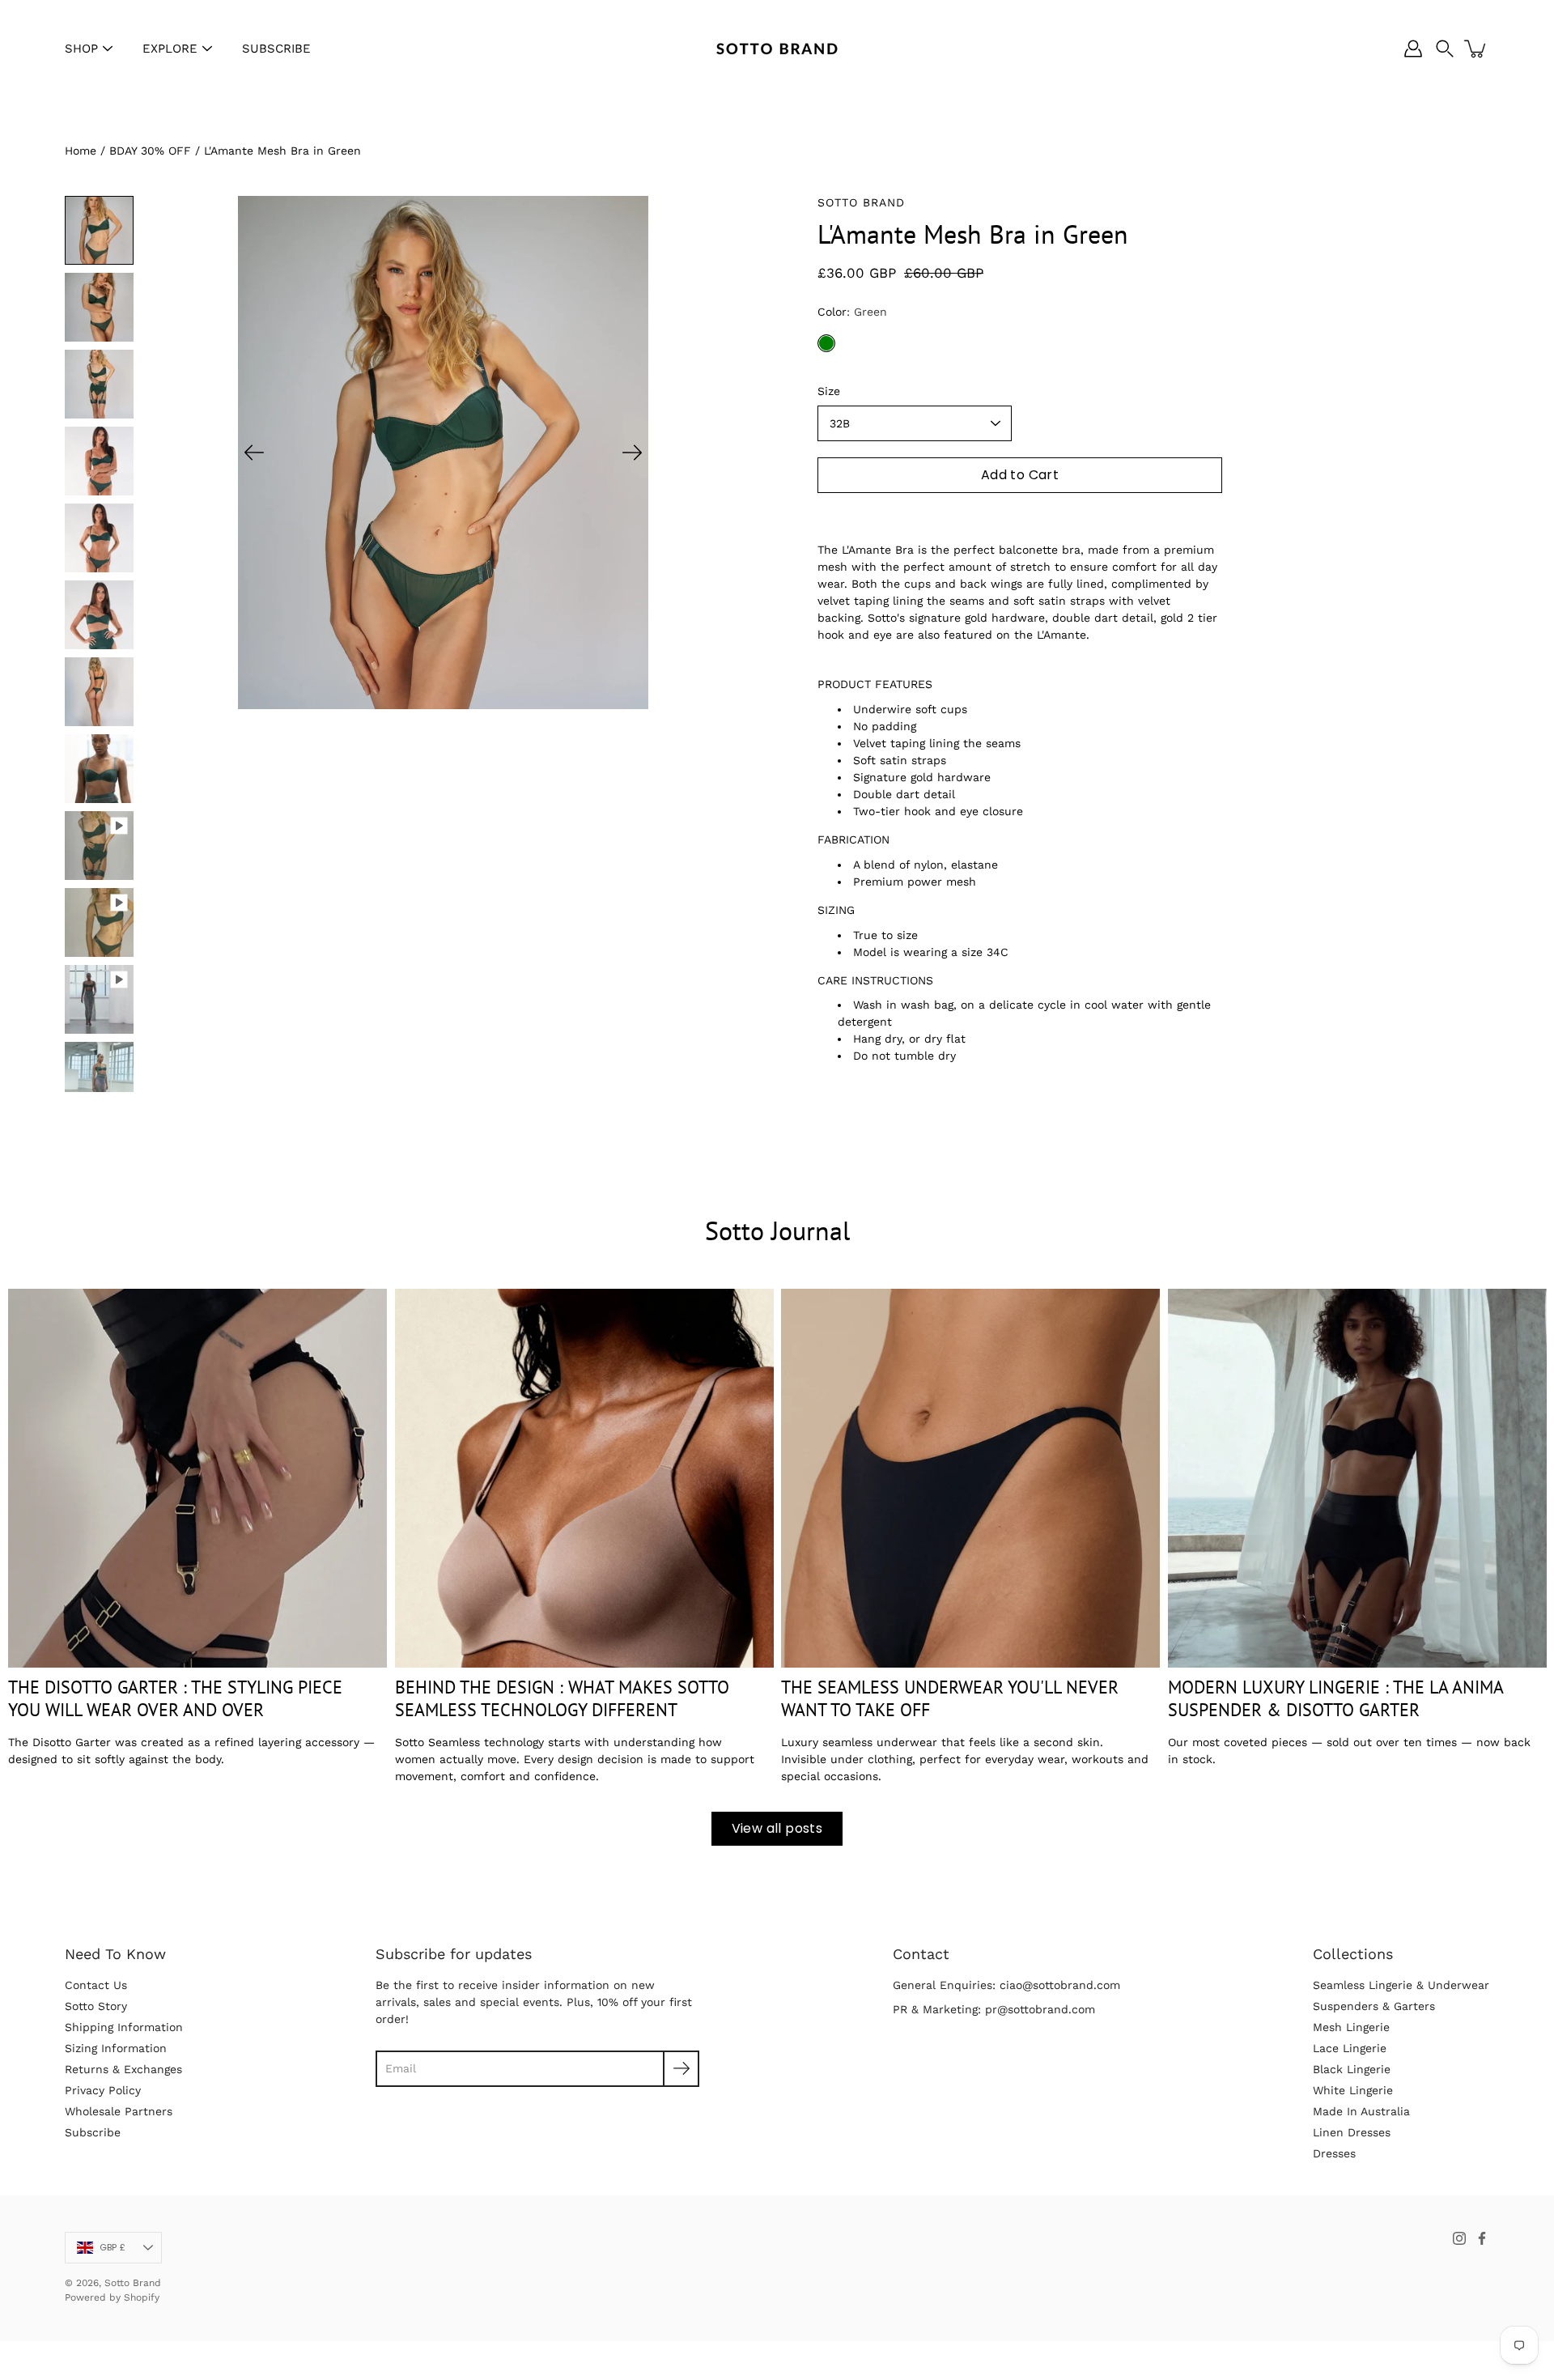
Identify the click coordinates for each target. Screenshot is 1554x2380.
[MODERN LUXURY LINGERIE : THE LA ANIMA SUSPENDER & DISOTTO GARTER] (1357, 1478)
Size (829, 391)
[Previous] (254, 453)
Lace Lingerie (1350, 2048)
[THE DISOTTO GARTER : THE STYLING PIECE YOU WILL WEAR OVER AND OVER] (197, 1478)
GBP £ (113, 2247)
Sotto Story (96, 2006)
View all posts (777, 1828)
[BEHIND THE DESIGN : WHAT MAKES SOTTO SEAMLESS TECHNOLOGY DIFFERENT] (584, 1478)
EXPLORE (170, 49)
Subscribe (93, 2132)
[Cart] (1476, 49)
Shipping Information (124, 2027)
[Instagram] (1459, 2238)
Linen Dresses (1352, 2132)
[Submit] (681, 2069)
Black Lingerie (1352, 2069)
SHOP (81, 49)
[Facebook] (1482, 2238)
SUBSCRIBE (276, 49)
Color (852, 312)
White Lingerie (1353, 2090)
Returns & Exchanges (123, 2069)
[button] (1445, 49)
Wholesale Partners (119, 2111)
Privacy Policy (103, 2090)
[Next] (632, 453)
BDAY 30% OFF (150, 151)
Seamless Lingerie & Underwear (1401, 1985)
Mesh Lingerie (1351, 2027)
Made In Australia (1361, 2111)
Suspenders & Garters (1374, 2006)
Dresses (1334, 2153)
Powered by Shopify (112, 2297)
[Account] (1413, 49)
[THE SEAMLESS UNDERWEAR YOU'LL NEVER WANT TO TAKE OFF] (970, 1478)
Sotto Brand (133, 2283)
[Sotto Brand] (777, 49)
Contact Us (96, 1985)
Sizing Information (116, 2048)
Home (81, 151)
